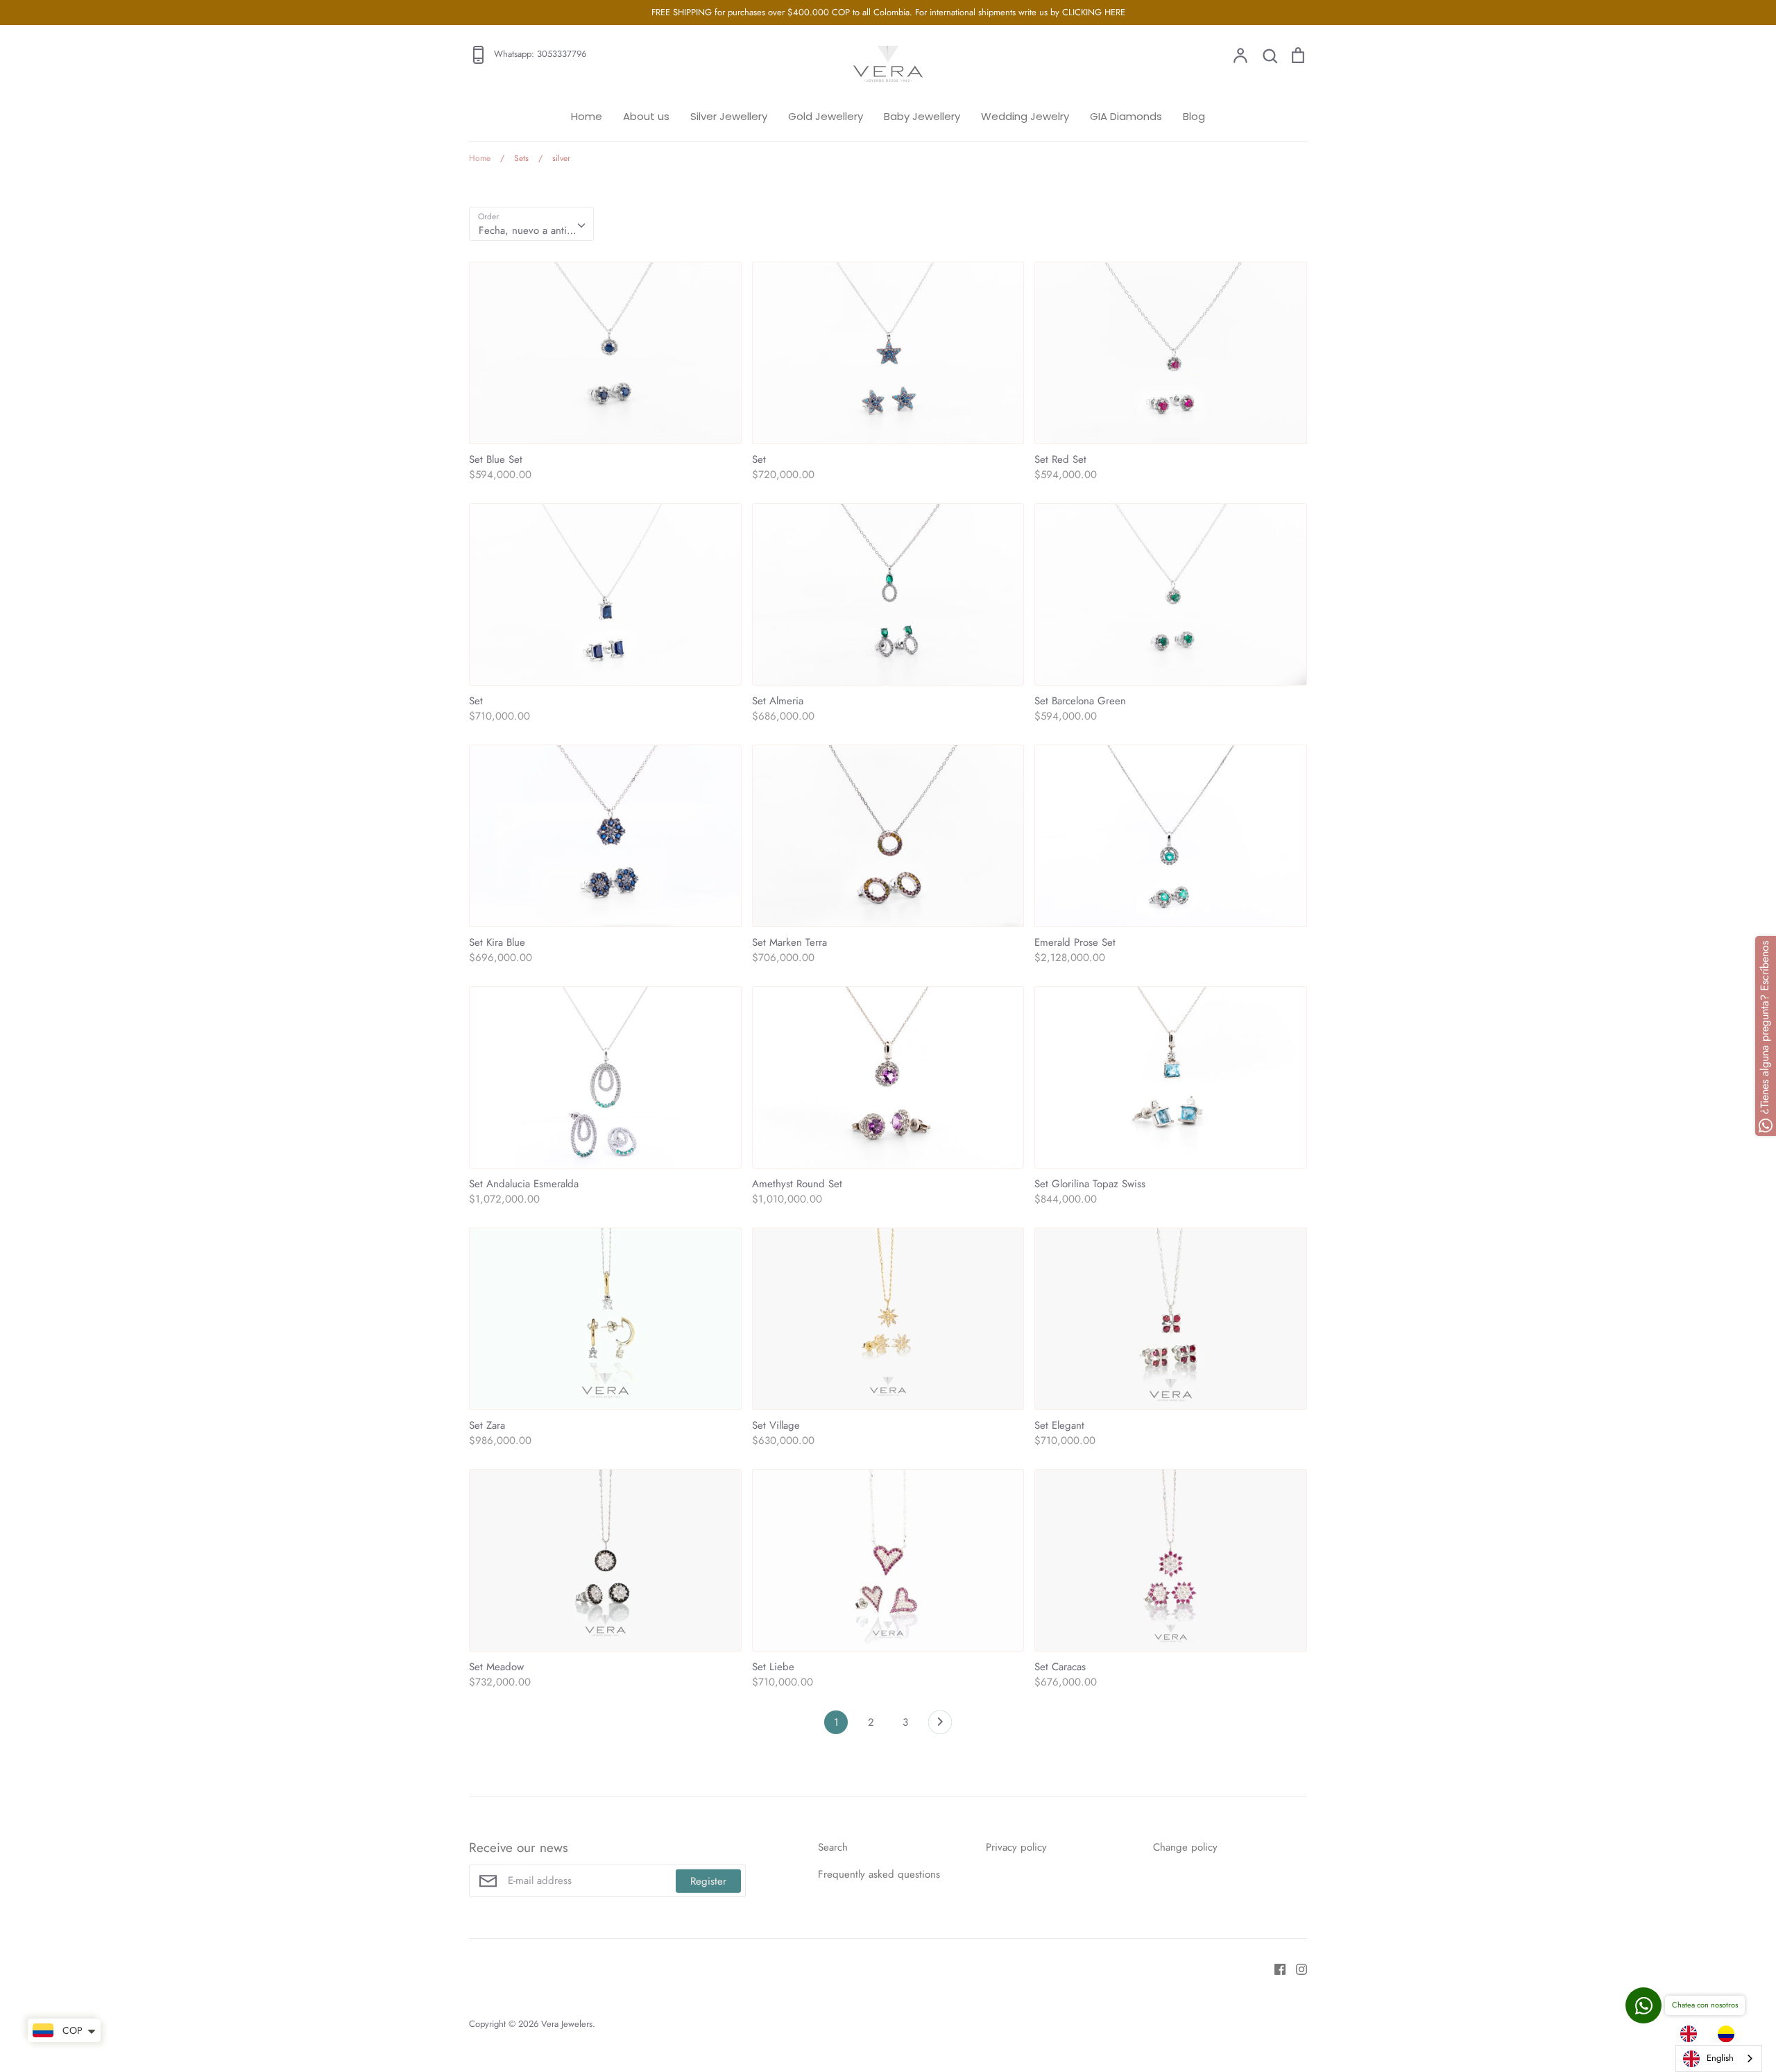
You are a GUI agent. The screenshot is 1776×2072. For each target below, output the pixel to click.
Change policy (1185, 1847)
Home (587, 116)
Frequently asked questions (879, 1874)
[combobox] (531, 224)
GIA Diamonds (1126, 116)
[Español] (1730, 2034)
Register (708, 1880)
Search (833, 1847)
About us (646, 116)
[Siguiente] (940, 1726)
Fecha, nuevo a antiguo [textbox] (531, 230)
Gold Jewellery (826, 116)
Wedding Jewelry (1025, 116)
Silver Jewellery (729, 116)
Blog (1194, 116)
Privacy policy (1016, 1847)
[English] (1692, 2034)
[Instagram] (1296, 1968)
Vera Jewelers (567, 2024)
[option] (1730, 2034)
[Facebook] (1275, 1968)
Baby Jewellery (922, 116)
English (1720, 2058)
